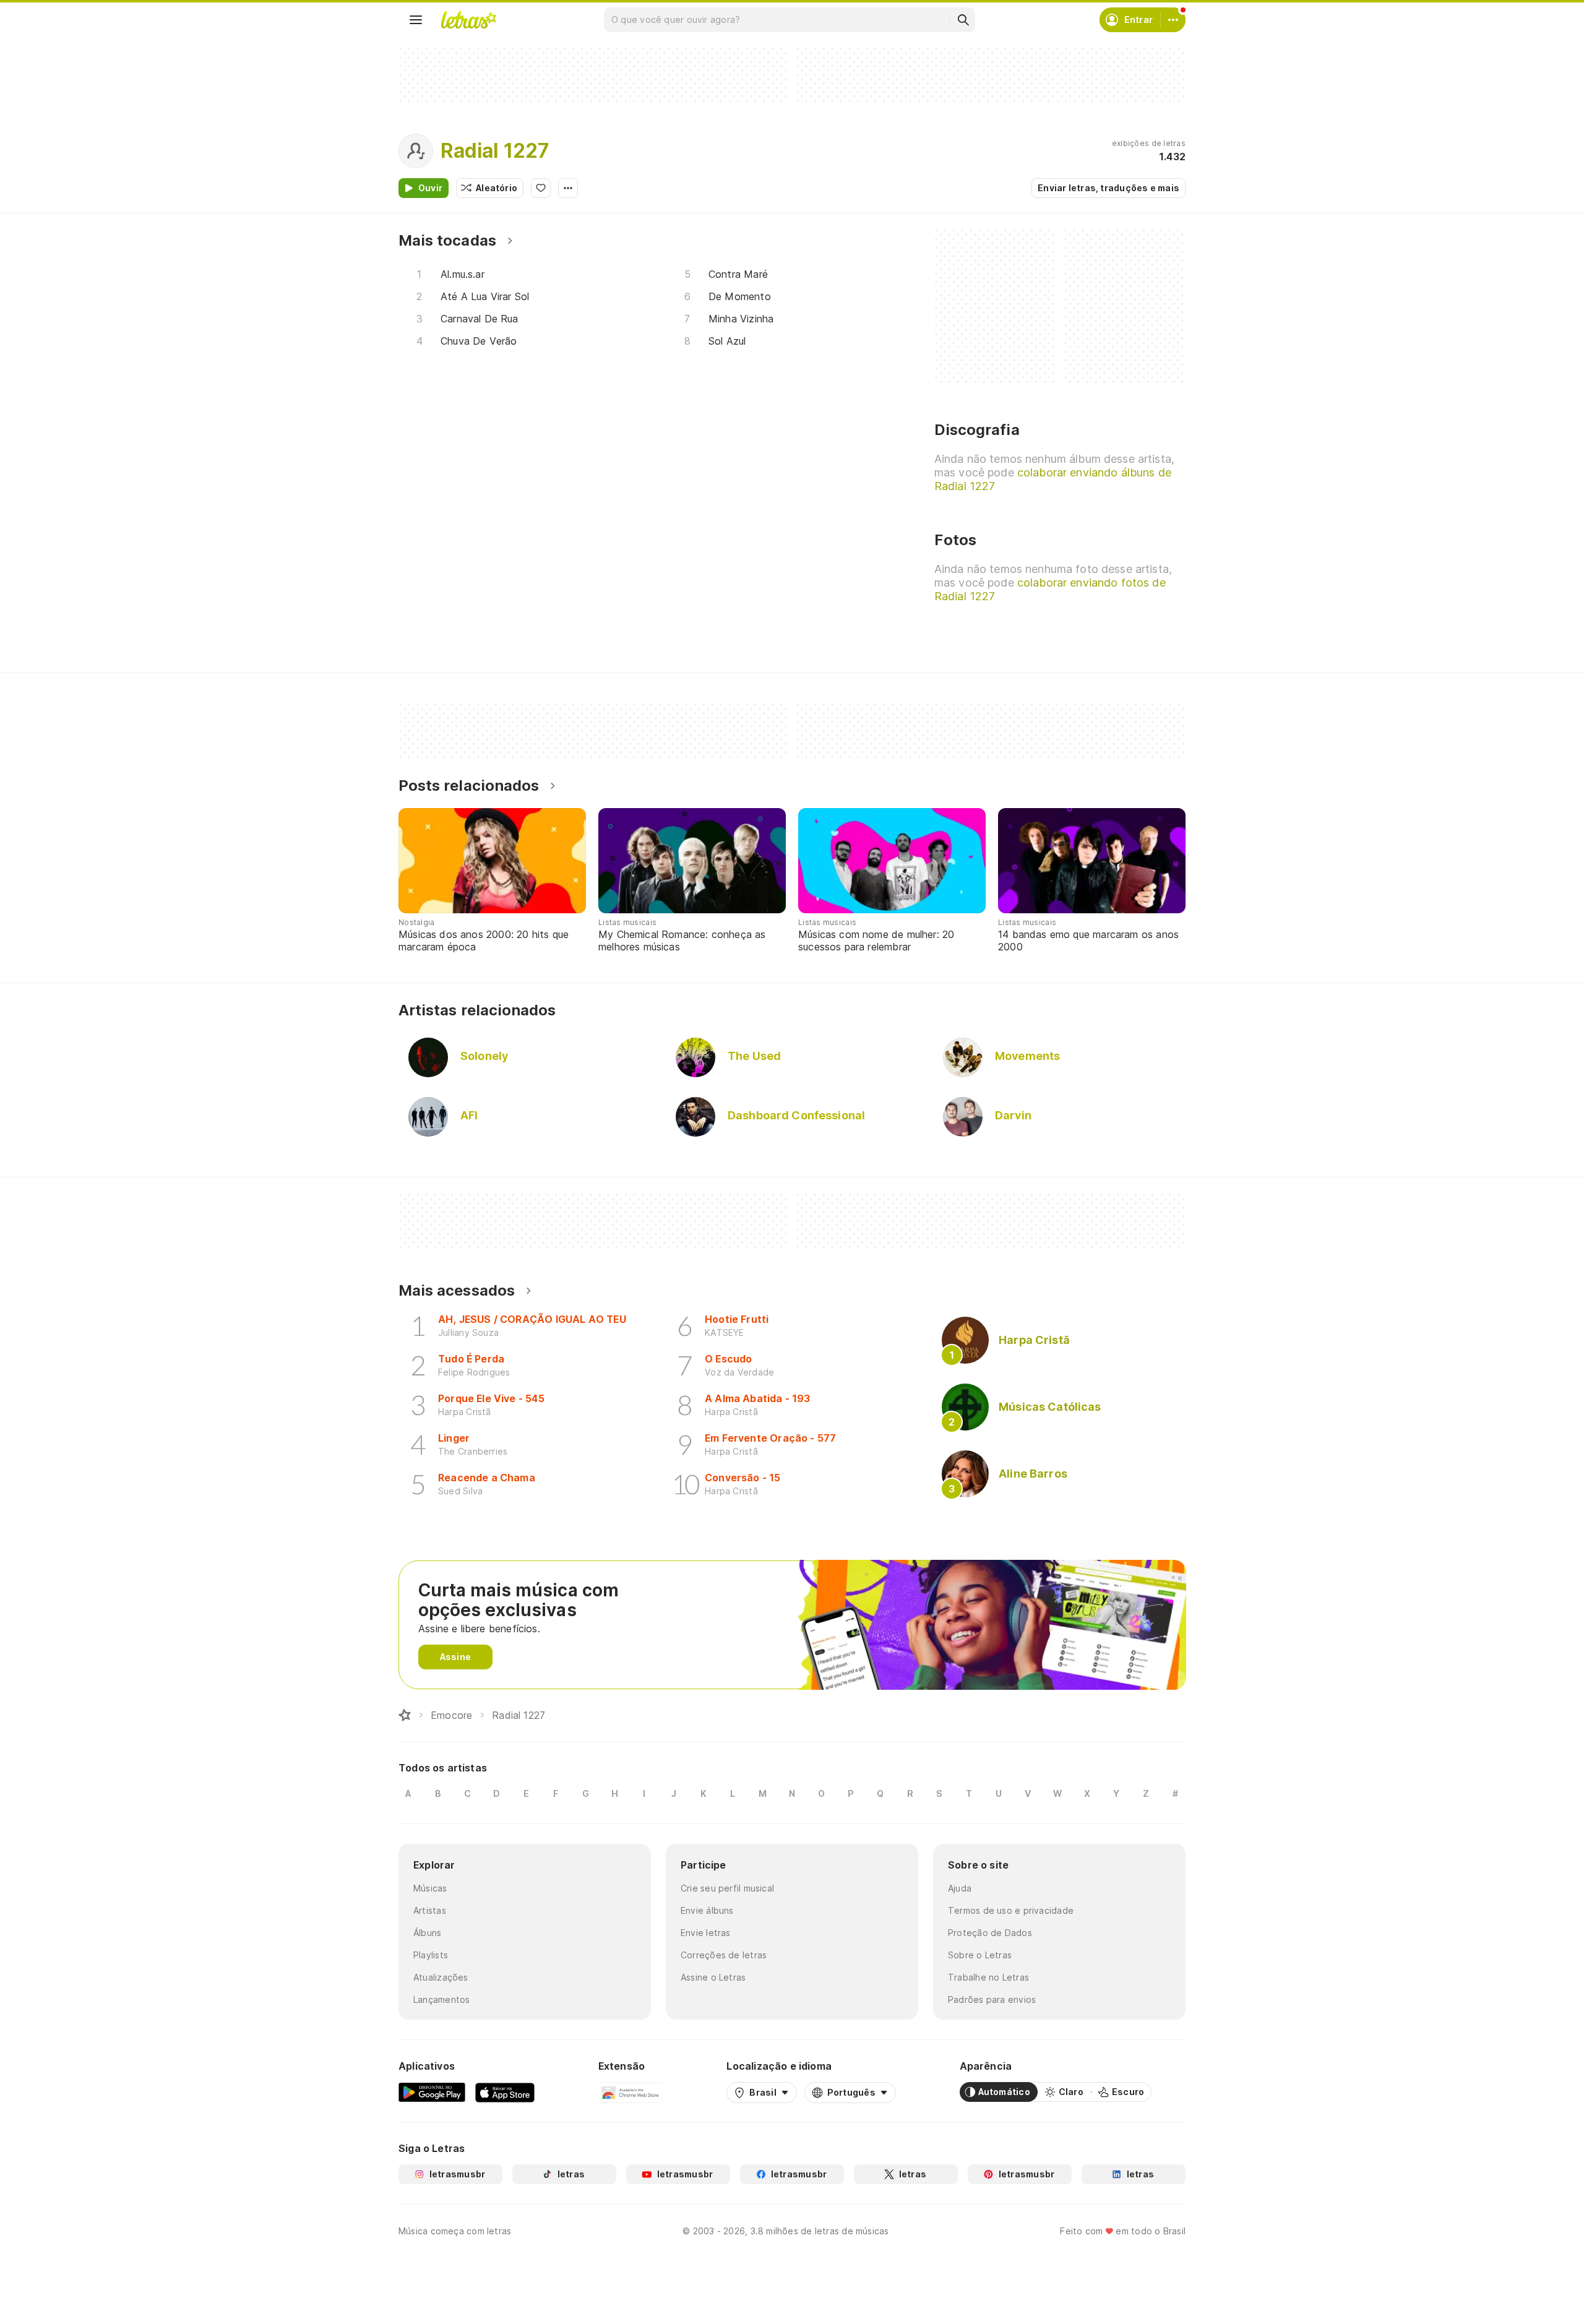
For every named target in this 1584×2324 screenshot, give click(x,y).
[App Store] (505, 2092)
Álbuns (427, 1933)
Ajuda (960, 1888)
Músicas (430, 1888)
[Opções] (568, 188)
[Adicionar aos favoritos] (541, 188)
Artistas (430, 1910)
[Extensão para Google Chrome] (631, 2092)
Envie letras (706, 1933)
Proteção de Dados (990, 1933)
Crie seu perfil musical (727, 1888)
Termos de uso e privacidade (1011, 1910)
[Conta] (1173, 20)
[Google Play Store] (432, 2092)
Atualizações (441, 1977)
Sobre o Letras (980, 1955)
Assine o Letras (713, 1977)
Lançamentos (441, 1999)
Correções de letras (724, 1955)
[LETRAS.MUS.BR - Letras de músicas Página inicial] (468, 20)
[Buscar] (963, 20)
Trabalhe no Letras (988, 1977)
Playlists (431, 1955)
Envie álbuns (707, 1910)
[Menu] (416, 20)
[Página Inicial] (405, 1715)
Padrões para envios (992, 1999)
